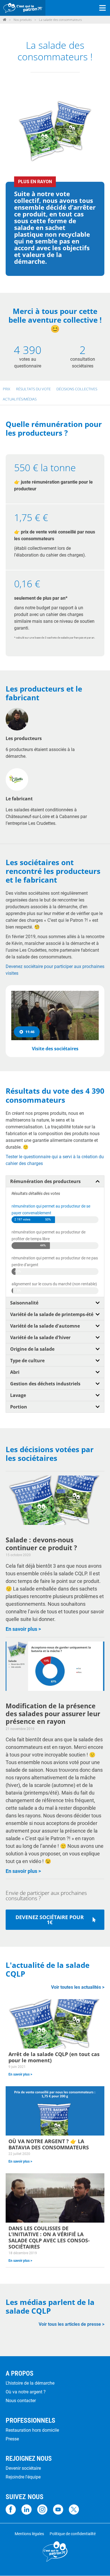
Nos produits (23, 20)
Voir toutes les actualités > (78, 1987)
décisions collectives (77, 389)
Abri (15, 1372)
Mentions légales (29, 2534)
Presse (12, 2439)
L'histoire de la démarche (30, 2383)
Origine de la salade (32, 1349)
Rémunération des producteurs (45, 1181)
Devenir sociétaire (23, 2468)
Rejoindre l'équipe (23, 2477)
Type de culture (27, 1361)
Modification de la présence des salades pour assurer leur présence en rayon (53, 1714)
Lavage (18, 1395)
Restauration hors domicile (32, 2430)
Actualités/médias (20, 399)
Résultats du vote (33, 389)
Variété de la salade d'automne (45, 1326)
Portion (19, 1407)
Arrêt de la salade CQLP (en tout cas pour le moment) (54, 2057)
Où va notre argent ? (26, 2392)
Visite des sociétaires (55, 1049)
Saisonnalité (24, 1303)
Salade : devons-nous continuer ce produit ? (41, 1544)
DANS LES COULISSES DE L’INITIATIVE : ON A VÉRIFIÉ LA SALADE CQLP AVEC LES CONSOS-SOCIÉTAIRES (49, 2238)
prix (6, 389)
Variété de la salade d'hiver (40, 1337)
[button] (55, 1181)
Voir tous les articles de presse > (71, 2324)
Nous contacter (21, 2401)
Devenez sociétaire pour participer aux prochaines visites (55, 970)
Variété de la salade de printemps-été (52, 1314)
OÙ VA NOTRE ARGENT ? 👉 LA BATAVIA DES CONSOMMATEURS (49, 2144)
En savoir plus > (23, 1629)
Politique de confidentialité (73, 2534)
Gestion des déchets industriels (45, 1384)
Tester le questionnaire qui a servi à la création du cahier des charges (55, 1160)
